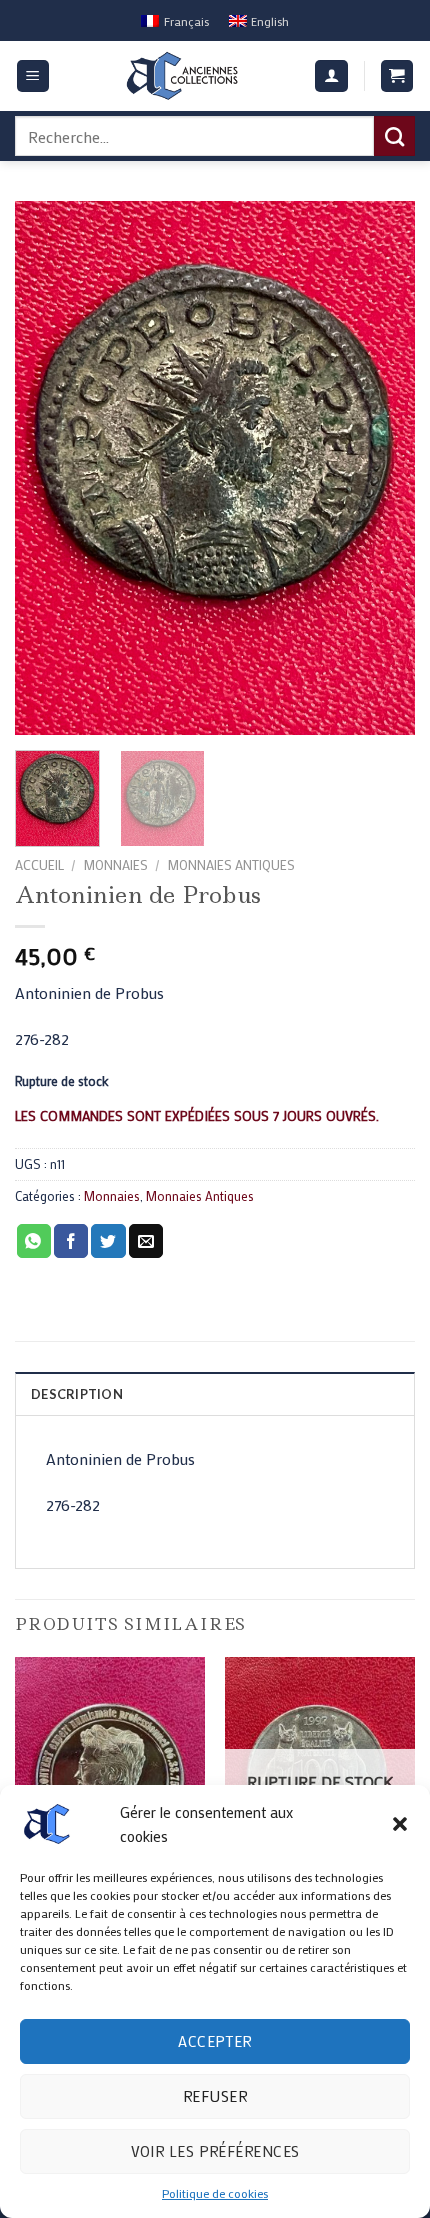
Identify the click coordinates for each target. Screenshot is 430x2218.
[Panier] (397, 76)
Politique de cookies (215, 2193)
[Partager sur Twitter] (108, 1241)
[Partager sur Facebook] (71, 1241)
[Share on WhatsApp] (34, 1241)
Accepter (215, 2041)
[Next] (382, 468)
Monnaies (115, 865)
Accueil (39, 865)
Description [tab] (77, 1394)
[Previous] (48, 468)
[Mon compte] (331, 76)
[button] (400, 1824)
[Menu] (33, 76)
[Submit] (394, 136)
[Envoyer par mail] (146, 1241)
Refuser (215, 2096)
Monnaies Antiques (231, 865)
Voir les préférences (215, 2151)
